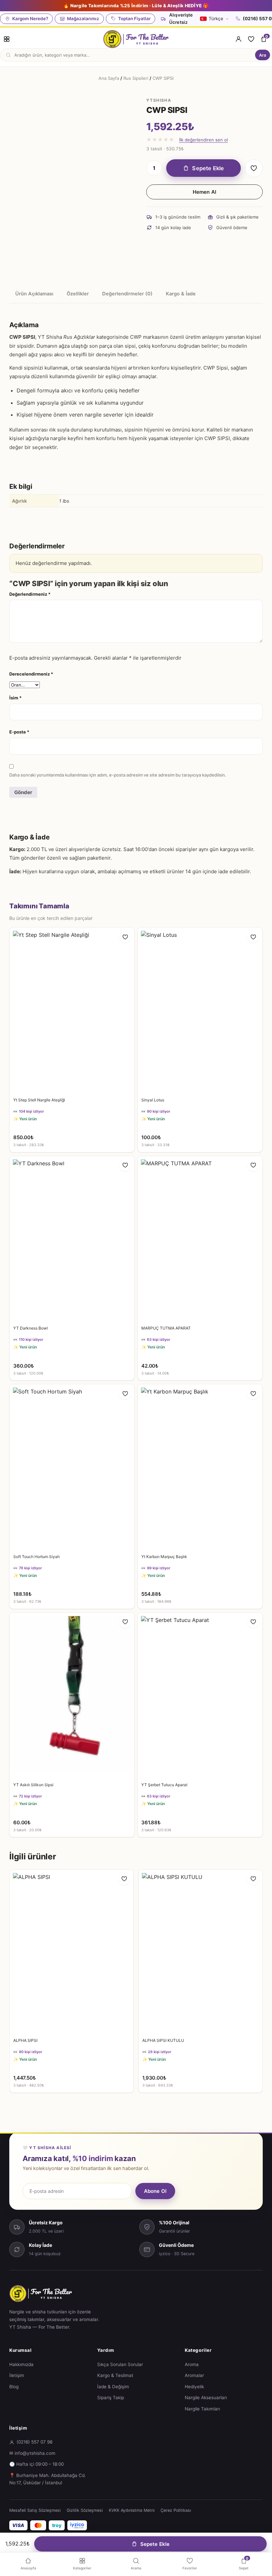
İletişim (17, 2375)
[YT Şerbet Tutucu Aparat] (200, 1696)
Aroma (192, 2364)
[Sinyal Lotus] (200, 1010)
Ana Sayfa (109, 78)
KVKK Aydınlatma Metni (132, 2510)
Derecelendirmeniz (31, 674)
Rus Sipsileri (136, 78)
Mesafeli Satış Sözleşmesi (35, 2510)
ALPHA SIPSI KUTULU (163, 2040)
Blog (14, 2387)
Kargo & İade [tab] (181, 294)
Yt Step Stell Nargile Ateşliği (39, 1100)
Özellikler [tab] (78, 294)
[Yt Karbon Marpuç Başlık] (200, 1467)
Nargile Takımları (202, 2409)
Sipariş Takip (111, 2398)
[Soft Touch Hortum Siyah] (72, 1467)
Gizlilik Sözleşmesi (85, 2510)
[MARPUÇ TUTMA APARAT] (200, 1239)
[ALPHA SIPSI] (71, 1952)
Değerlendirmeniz (30, 594)
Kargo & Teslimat (115, 2375)
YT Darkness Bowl (31, 1328)
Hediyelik (194, 2387)
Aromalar (194, 2375)
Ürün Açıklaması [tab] (34, 294)
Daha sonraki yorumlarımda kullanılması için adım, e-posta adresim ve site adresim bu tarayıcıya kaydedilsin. (118, 775)
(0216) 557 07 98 (34, 2442)
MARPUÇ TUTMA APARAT (166, 1328)
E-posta (19, 732)
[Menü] (7, 39)
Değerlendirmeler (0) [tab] (127, 294)
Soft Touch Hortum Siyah (36, 1557)
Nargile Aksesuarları (206, 2398)
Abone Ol (155, 2191)
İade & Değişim (113, 2387)
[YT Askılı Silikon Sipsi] (72, 1696)
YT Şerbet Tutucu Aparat (164, 1785)
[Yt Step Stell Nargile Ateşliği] (72, 1010)
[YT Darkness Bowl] (72, 1239)
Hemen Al (204, 192)
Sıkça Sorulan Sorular (120, 2364)
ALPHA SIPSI (25, 2040)
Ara (263, 55)
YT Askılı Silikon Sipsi (33, 1785)
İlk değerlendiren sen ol (204, 140)
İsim (15, 698)
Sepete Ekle (208, 168)
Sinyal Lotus (153, 1100)
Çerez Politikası (176, 2510)
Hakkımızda (21, 2364)
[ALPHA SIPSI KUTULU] (201, 1952)
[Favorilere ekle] (254, 168)
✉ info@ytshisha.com (32, 2453)
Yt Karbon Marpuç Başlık (164, 1557)
